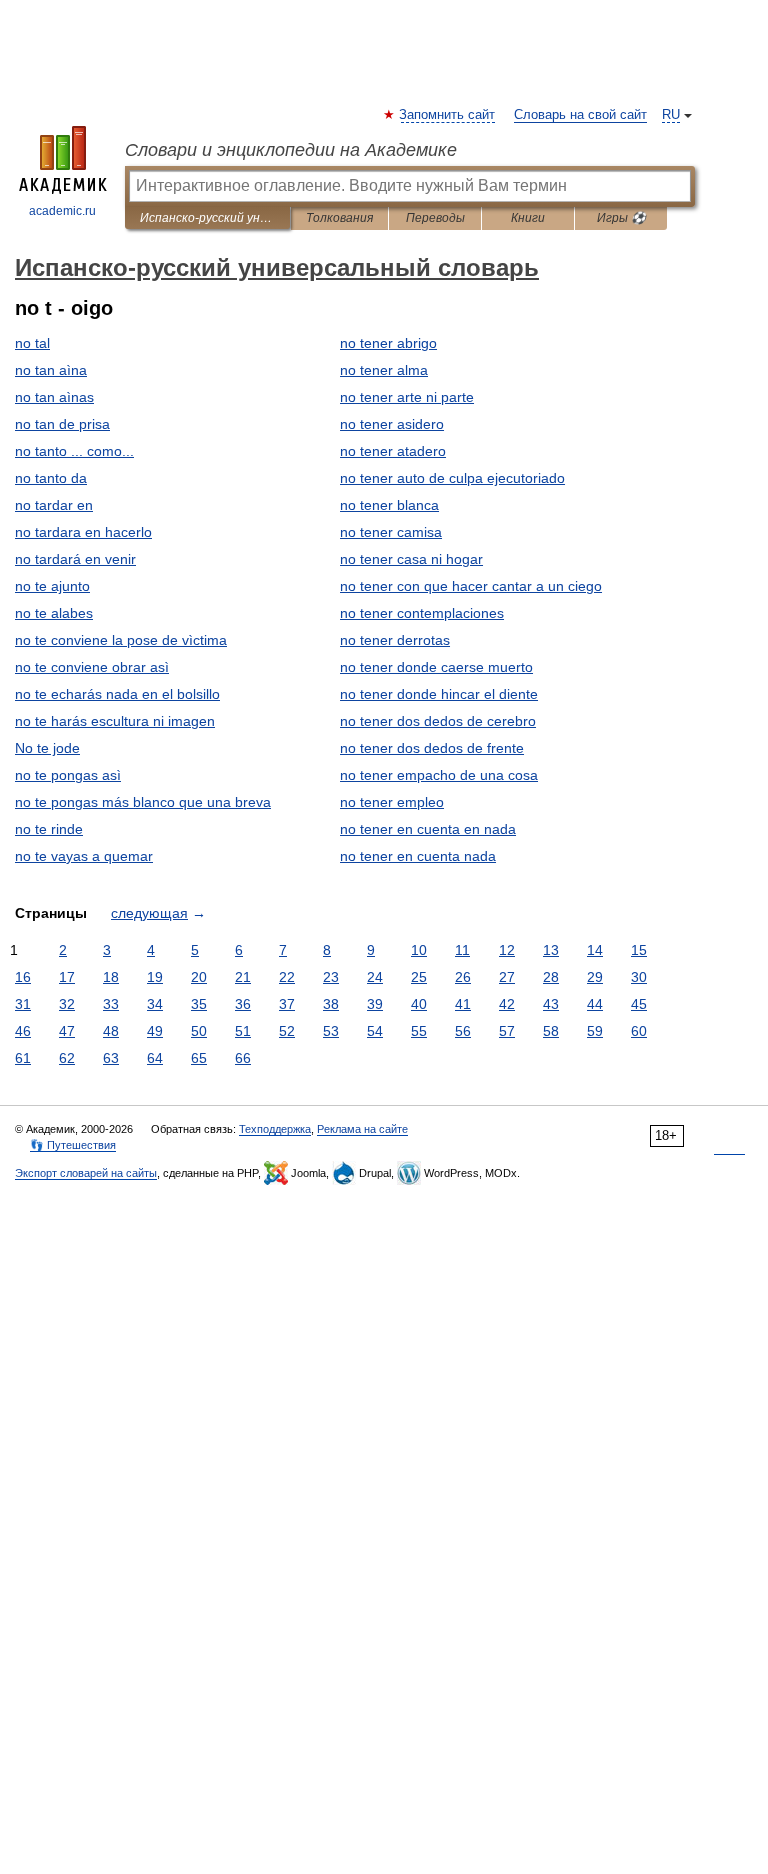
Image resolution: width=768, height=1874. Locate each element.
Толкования (339, 218)
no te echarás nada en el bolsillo (117, 694)
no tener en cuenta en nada (428, 829)
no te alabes (54, 613)
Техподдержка (275, 1129)
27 (507, 977)
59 (595, 1031)
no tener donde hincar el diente (439, 694)
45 (639, 1004)
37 (287, 1004)
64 (155, 1058)
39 (375, 1004)
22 (287, 977)
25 (419, 977)
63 (111, 1058)
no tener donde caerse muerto (436, 667)
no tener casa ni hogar (411, 559)
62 (67, 1058)
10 (419, 950)
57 (507, 1031)
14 (595, 950)
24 (375, 977)
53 (331, 1031)
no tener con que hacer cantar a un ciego (471, 586)
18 (111, 977)
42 (507, 1004)
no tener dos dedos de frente (432, 748)
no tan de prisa (62, 424)
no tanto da (51, 478)
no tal (32, 343)
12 (507, 950)
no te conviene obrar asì (92, 667)
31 (23, 1004)
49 (155, 1031)
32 (67, 1004)
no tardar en (54, 505)
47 (67, 1031)
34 (155, 1004)
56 (463, 1031)
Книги (528, 218)
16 (23, 977)
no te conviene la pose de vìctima (121, 640)
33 (111, 1004)
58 (551, 1031)
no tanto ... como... (74, 451)
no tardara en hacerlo (83, 532)
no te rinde (49, 829)
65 (199, 1058)
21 (243, 977)
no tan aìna (51, 370)
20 (199, 977)
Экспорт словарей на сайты (86, 1173)
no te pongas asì (68, 775)
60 (639, 1031)
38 (331, 1004)
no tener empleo (392, 802)
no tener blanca (389, 505)
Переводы (435, 218)
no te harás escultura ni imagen (115, 721)
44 (595, 1004)
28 (551, 977)
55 (419, 1031)
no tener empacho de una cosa (439, 775)
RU (671, 115)
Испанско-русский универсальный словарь (207, 218)
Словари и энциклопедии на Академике (291, 150)
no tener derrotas (395, 640)
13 (551, 950)
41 (463, 1004)
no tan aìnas (54, 397)
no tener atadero (393, 451)
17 (67, 977)
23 (331, 977)
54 (375, 1031)
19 (155, 977)
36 (243, 1004)
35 (199, 1004)
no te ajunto (52, 586)
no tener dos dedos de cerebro (438, 721)
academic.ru (62, 211)
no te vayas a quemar (84, 856)
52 (287, 1031)
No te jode (47, 748)
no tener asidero (392, 424)
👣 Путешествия (73, 1145)
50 (199, 1031)
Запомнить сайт (448, 115)
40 (419, 1004)
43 (551, 1004)
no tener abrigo (388, 343)
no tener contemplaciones (422, 613)
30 (639, 977)
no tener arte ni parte (407, 397)
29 (595, 977)
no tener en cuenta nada (418, 856)
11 (462, 950)
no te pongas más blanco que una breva (143, 802)
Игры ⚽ (621, 218)
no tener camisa (391, 532)
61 (23, 1058)
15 (639, 950)
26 (463, 977)
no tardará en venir (75, 559)
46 (23, 1031)
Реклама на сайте (362, 1129)
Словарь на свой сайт (580, 115)
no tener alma (384, 370)
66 (243, 1058)
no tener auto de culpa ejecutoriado (452, 478)
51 (243, 1031)
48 (111, 1031)
